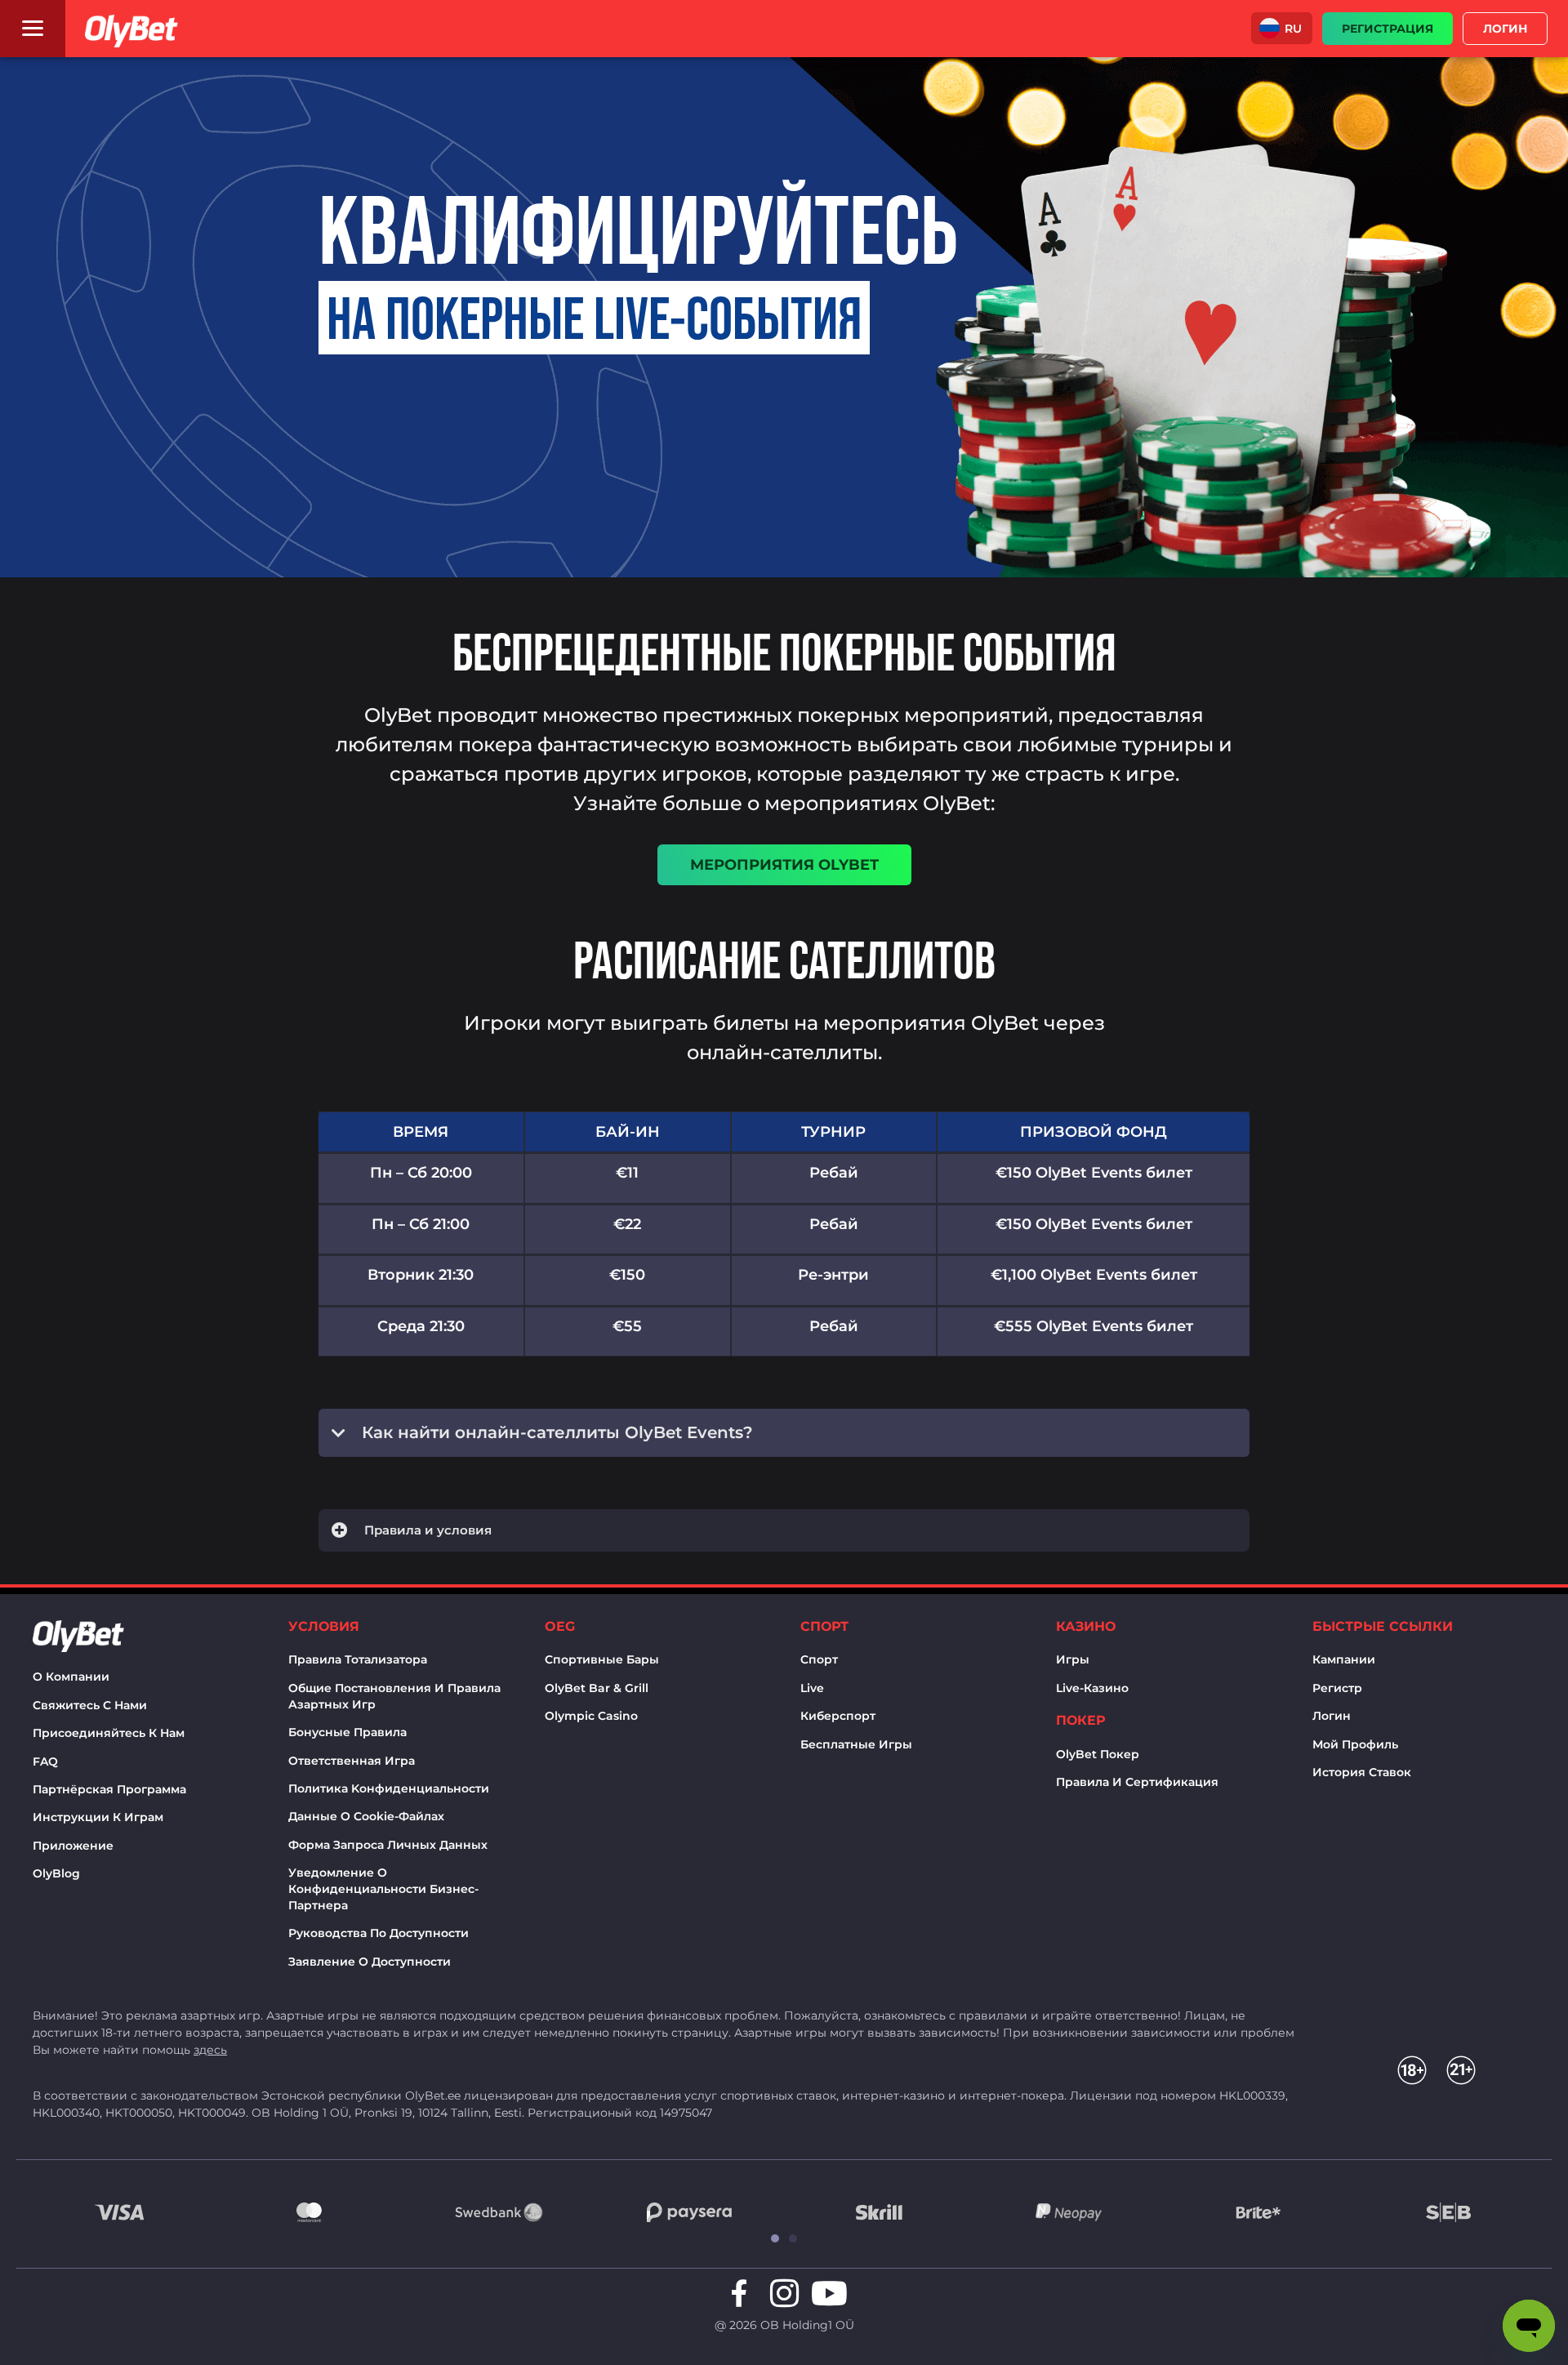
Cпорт (819, 1659)
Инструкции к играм (98, 1817)
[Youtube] (829, 2293)
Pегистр (1337, 1688)
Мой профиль (1355, 1744)
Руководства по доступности (379, 1933)
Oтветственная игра (352, 1761)
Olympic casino (591, 1716)
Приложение (73, 1846)
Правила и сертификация (1137, 1782)
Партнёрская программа (109, 1789)
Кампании (1344, 1659)
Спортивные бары (602, 1659)
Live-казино (1092, 1688)
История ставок (1362, 1772)
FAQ (45, 1762)
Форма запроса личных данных (388, 1845)
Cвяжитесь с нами (90, 1705)
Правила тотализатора (358, 1659)
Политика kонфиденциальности (389, 1788)
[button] (1282, 28)
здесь (210, 2050)
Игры (1073, 1659)
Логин (1332, 1716)
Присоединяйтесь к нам (109, 1733)
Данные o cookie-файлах (366, 1816)
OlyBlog (56, 1873)
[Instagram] (784, 2293)
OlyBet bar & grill (597, 1688)
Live (812, 1688)
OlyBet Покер (1098, 1754)
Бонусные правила (347, 1732)
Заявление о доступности (370, 1962)
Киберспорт (838, 1716)
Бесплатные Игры (856, 1744)
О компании (71, 1677)
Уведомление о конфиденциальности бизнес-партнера (383, 1889)
